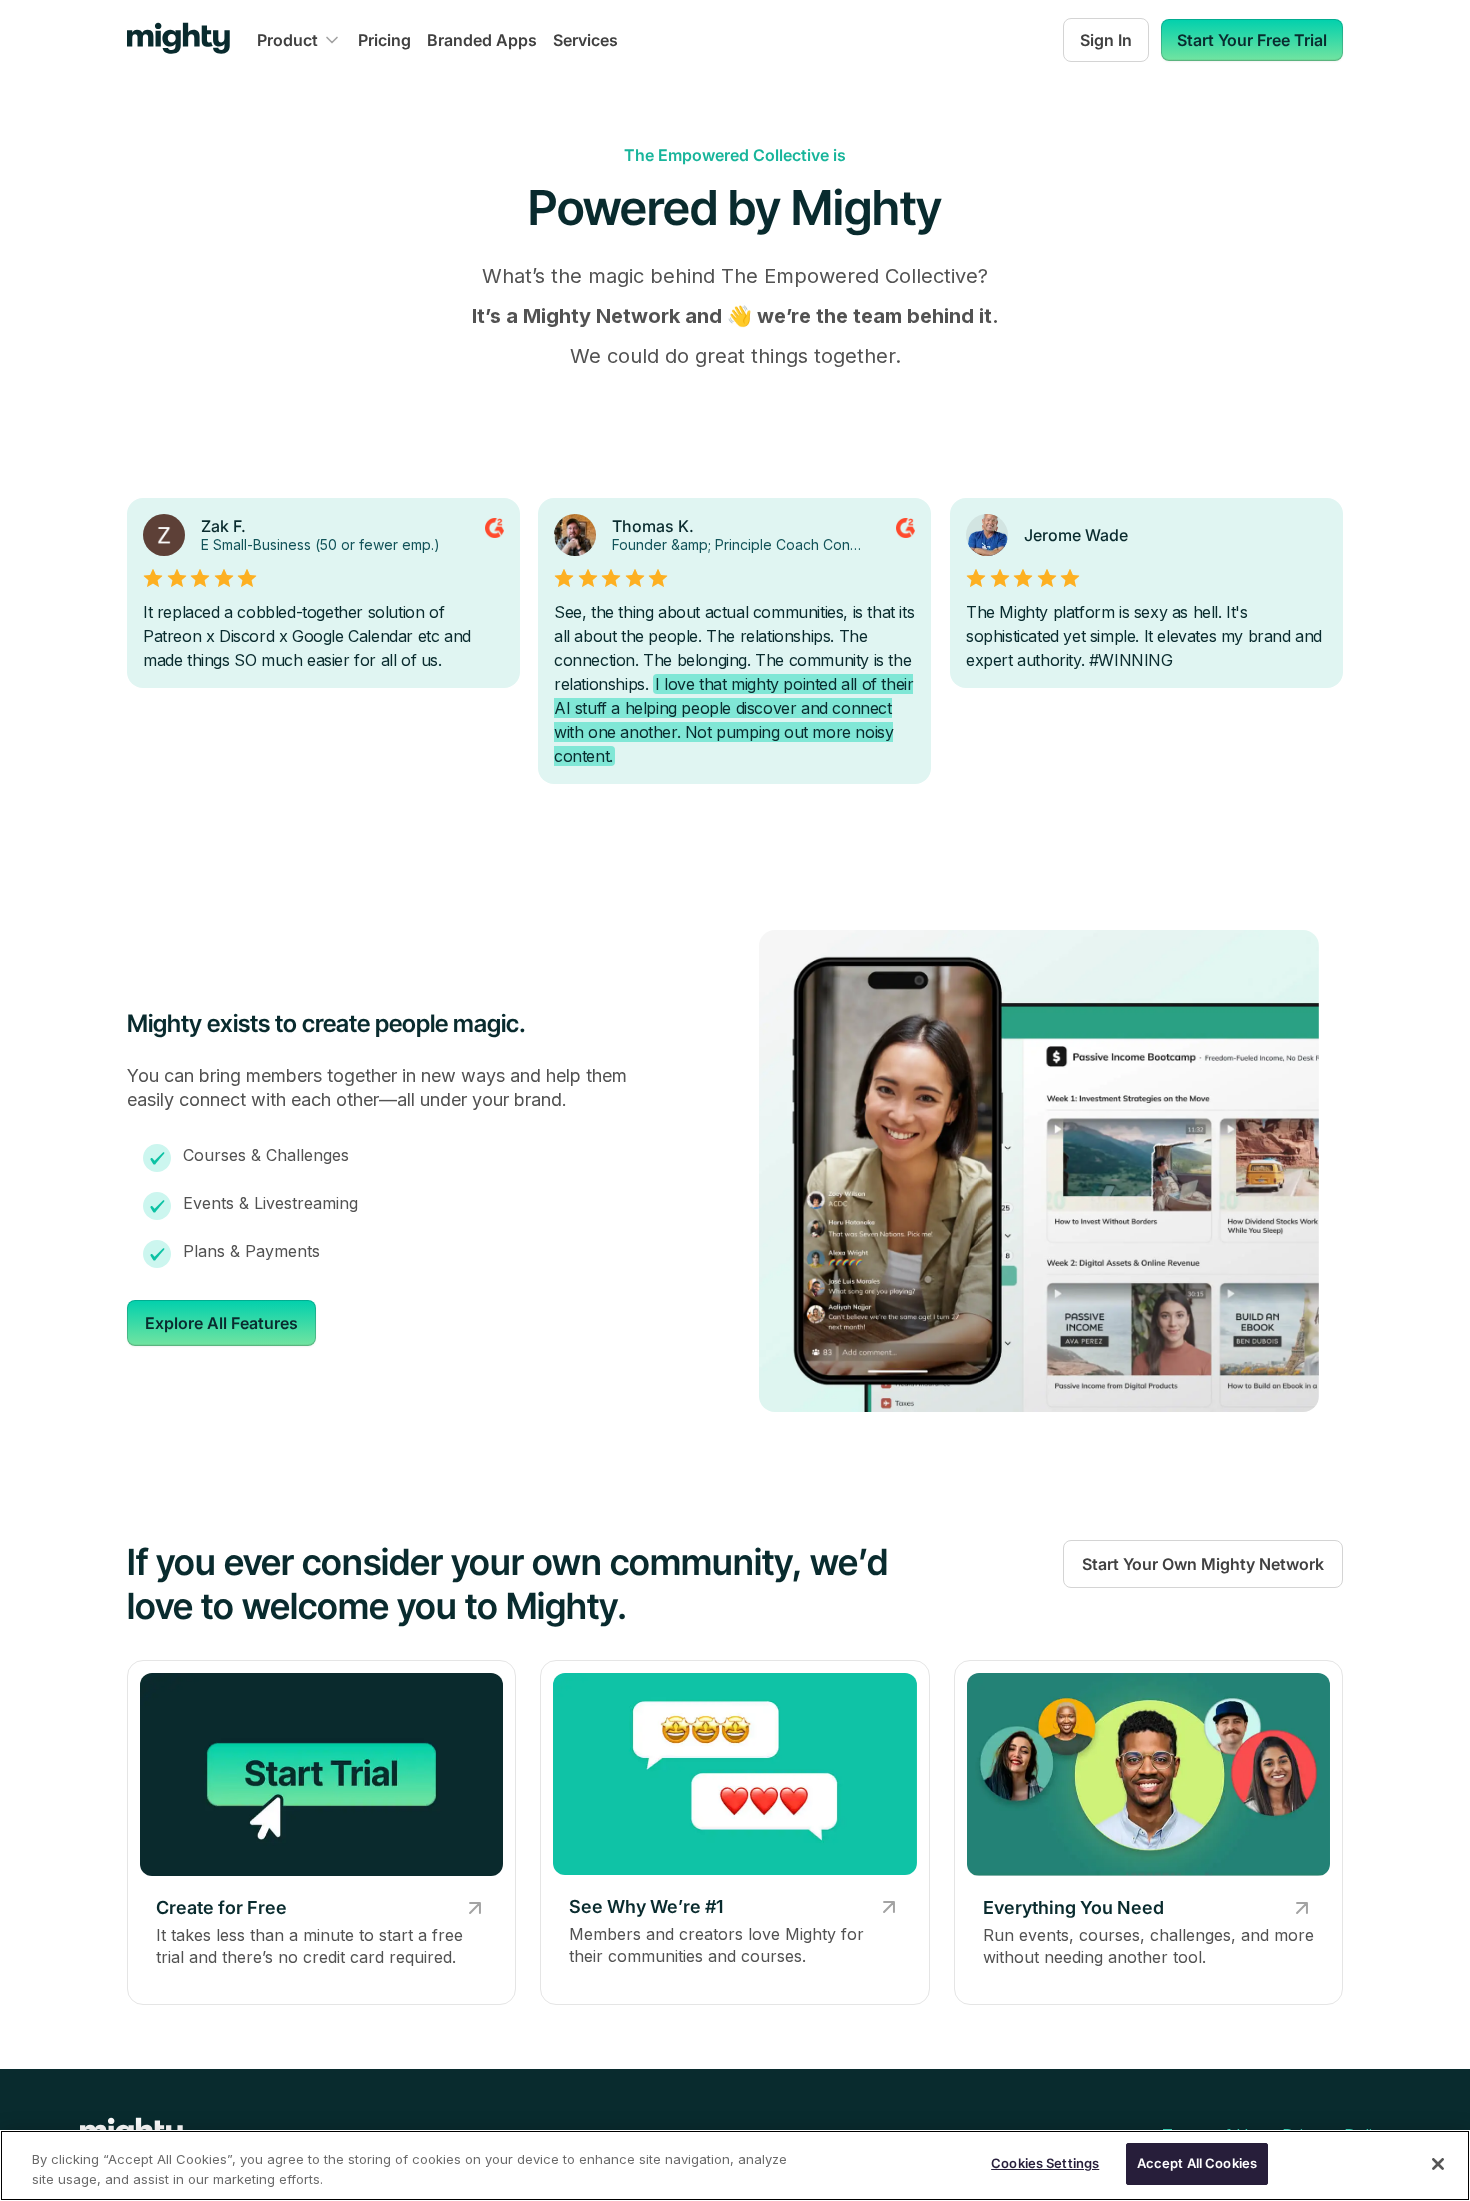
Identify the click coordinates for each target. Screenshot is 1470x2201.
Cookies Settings (1045, 2163)
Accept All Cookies (1197, 2163)
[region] (735, 2165)
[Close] (1438, 2164)
